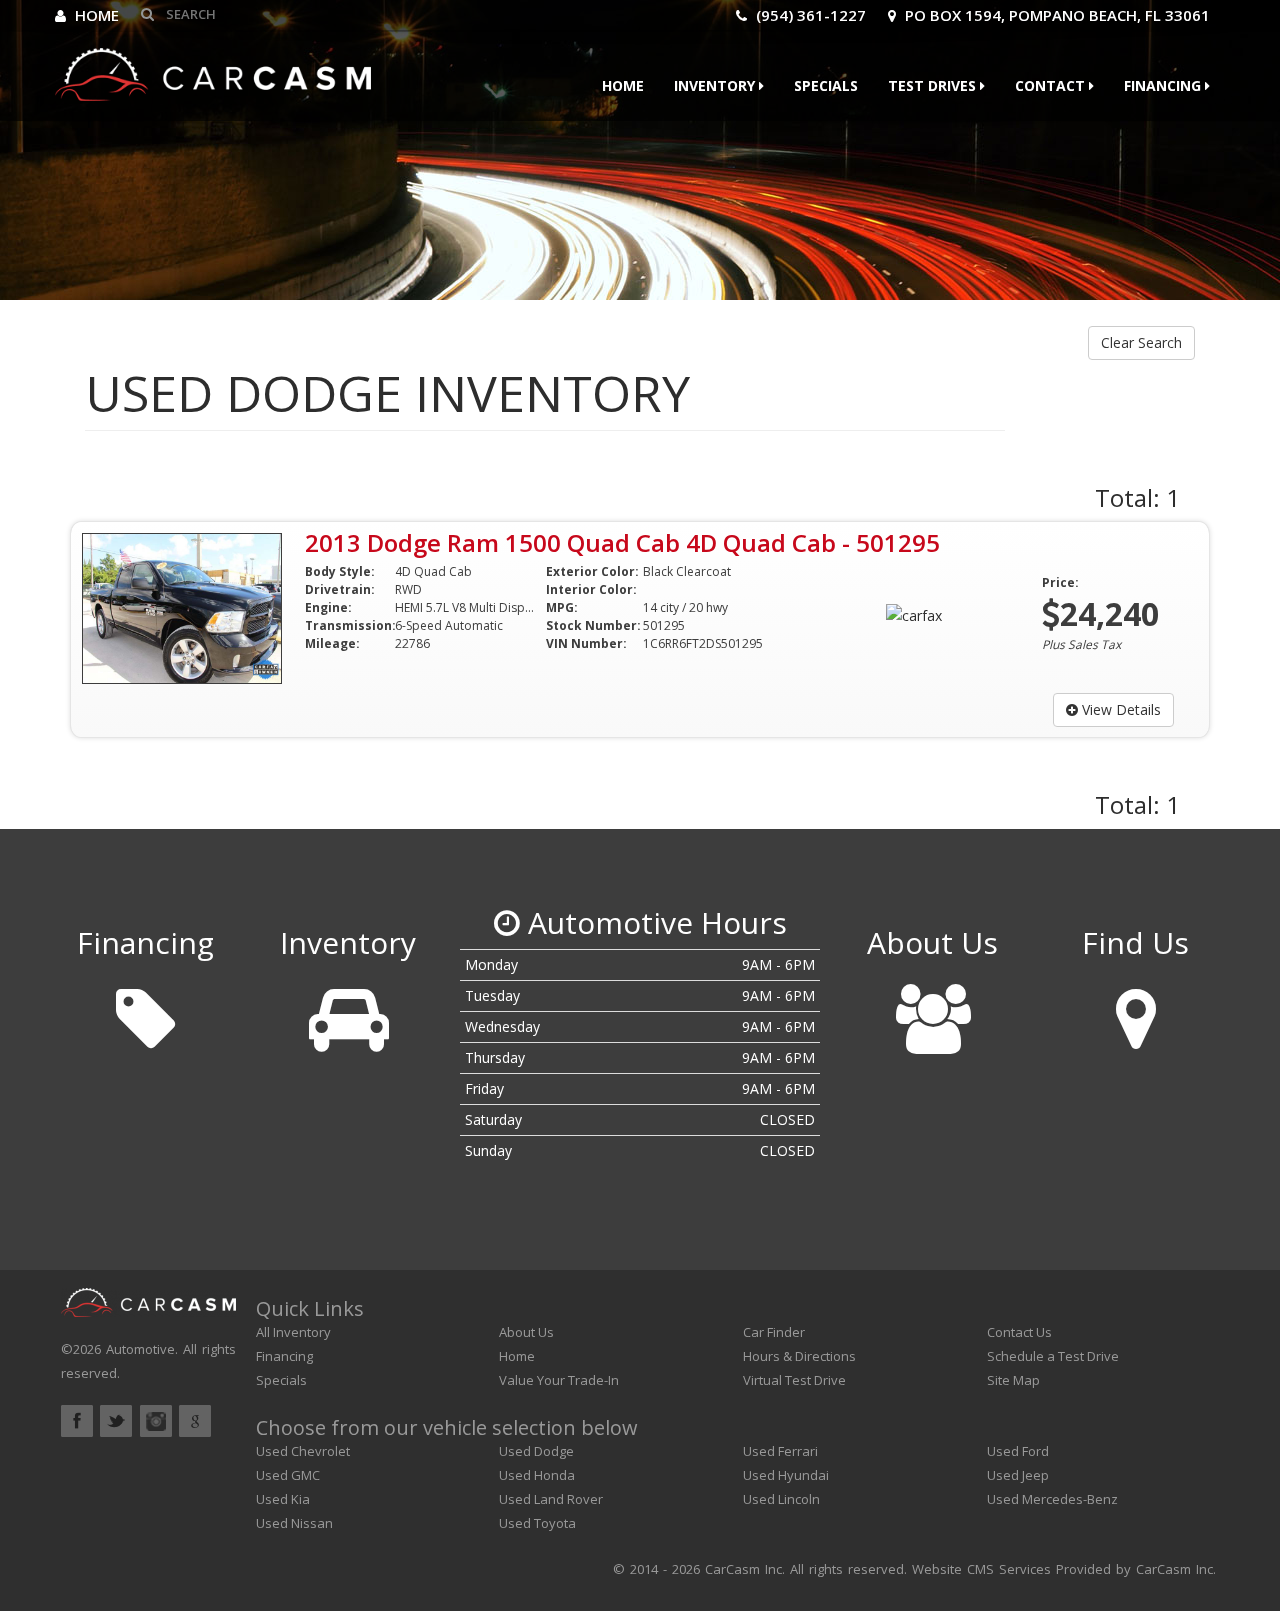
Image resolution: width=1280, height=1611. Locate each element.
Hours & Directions (799, 1356)
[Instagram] (156, 1421)
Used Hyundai (786, 1475)
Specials (826, 85)
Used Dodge (536, 1451)
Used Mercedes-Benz (1052, 1499)
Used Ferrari (780, 1451)
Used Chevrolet (303, 1451)
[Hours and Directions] (1135, 1011)
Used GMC (288, 1475)
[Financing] (145, 1011)
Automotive (140, 1349)
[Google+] (195, 1421)
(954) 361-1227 (809, 15)
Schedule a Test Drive (1053, 1356)
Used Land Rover (551, 1499)
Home (95, 15)
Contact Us (1019, 1332)
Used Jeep (1018, 1475)
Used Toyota (537, 1523)
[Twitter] (116, 1421)
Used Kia (283, 1499)
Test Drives (934, 85)
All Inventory (293, 1332)
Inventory (716, 85)
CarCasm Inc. (1176, 1569)
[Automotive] (213, 69)
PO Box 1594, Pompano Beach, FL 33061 (1055, 15)
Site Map (1013, 1380)
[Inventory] (347, 1011)
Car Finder (774, 1332)
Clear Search (1141, 342)
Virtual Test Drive (794, 1380)
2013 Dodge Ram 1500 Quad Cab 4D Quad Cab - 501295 (622, 542)
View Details (1119, 709)
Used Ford (1018, 1451)
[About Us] (932, 1011)
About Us (526, 1332)
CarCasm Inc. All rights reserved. (806, 1569)
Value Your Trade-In (559, 1380)
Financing (1164, 85)
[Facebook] (77, 1421)
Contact (1052, 85)
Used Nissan (294, 1523)
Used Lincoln (781, 1499)
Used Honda (537, 1475)
